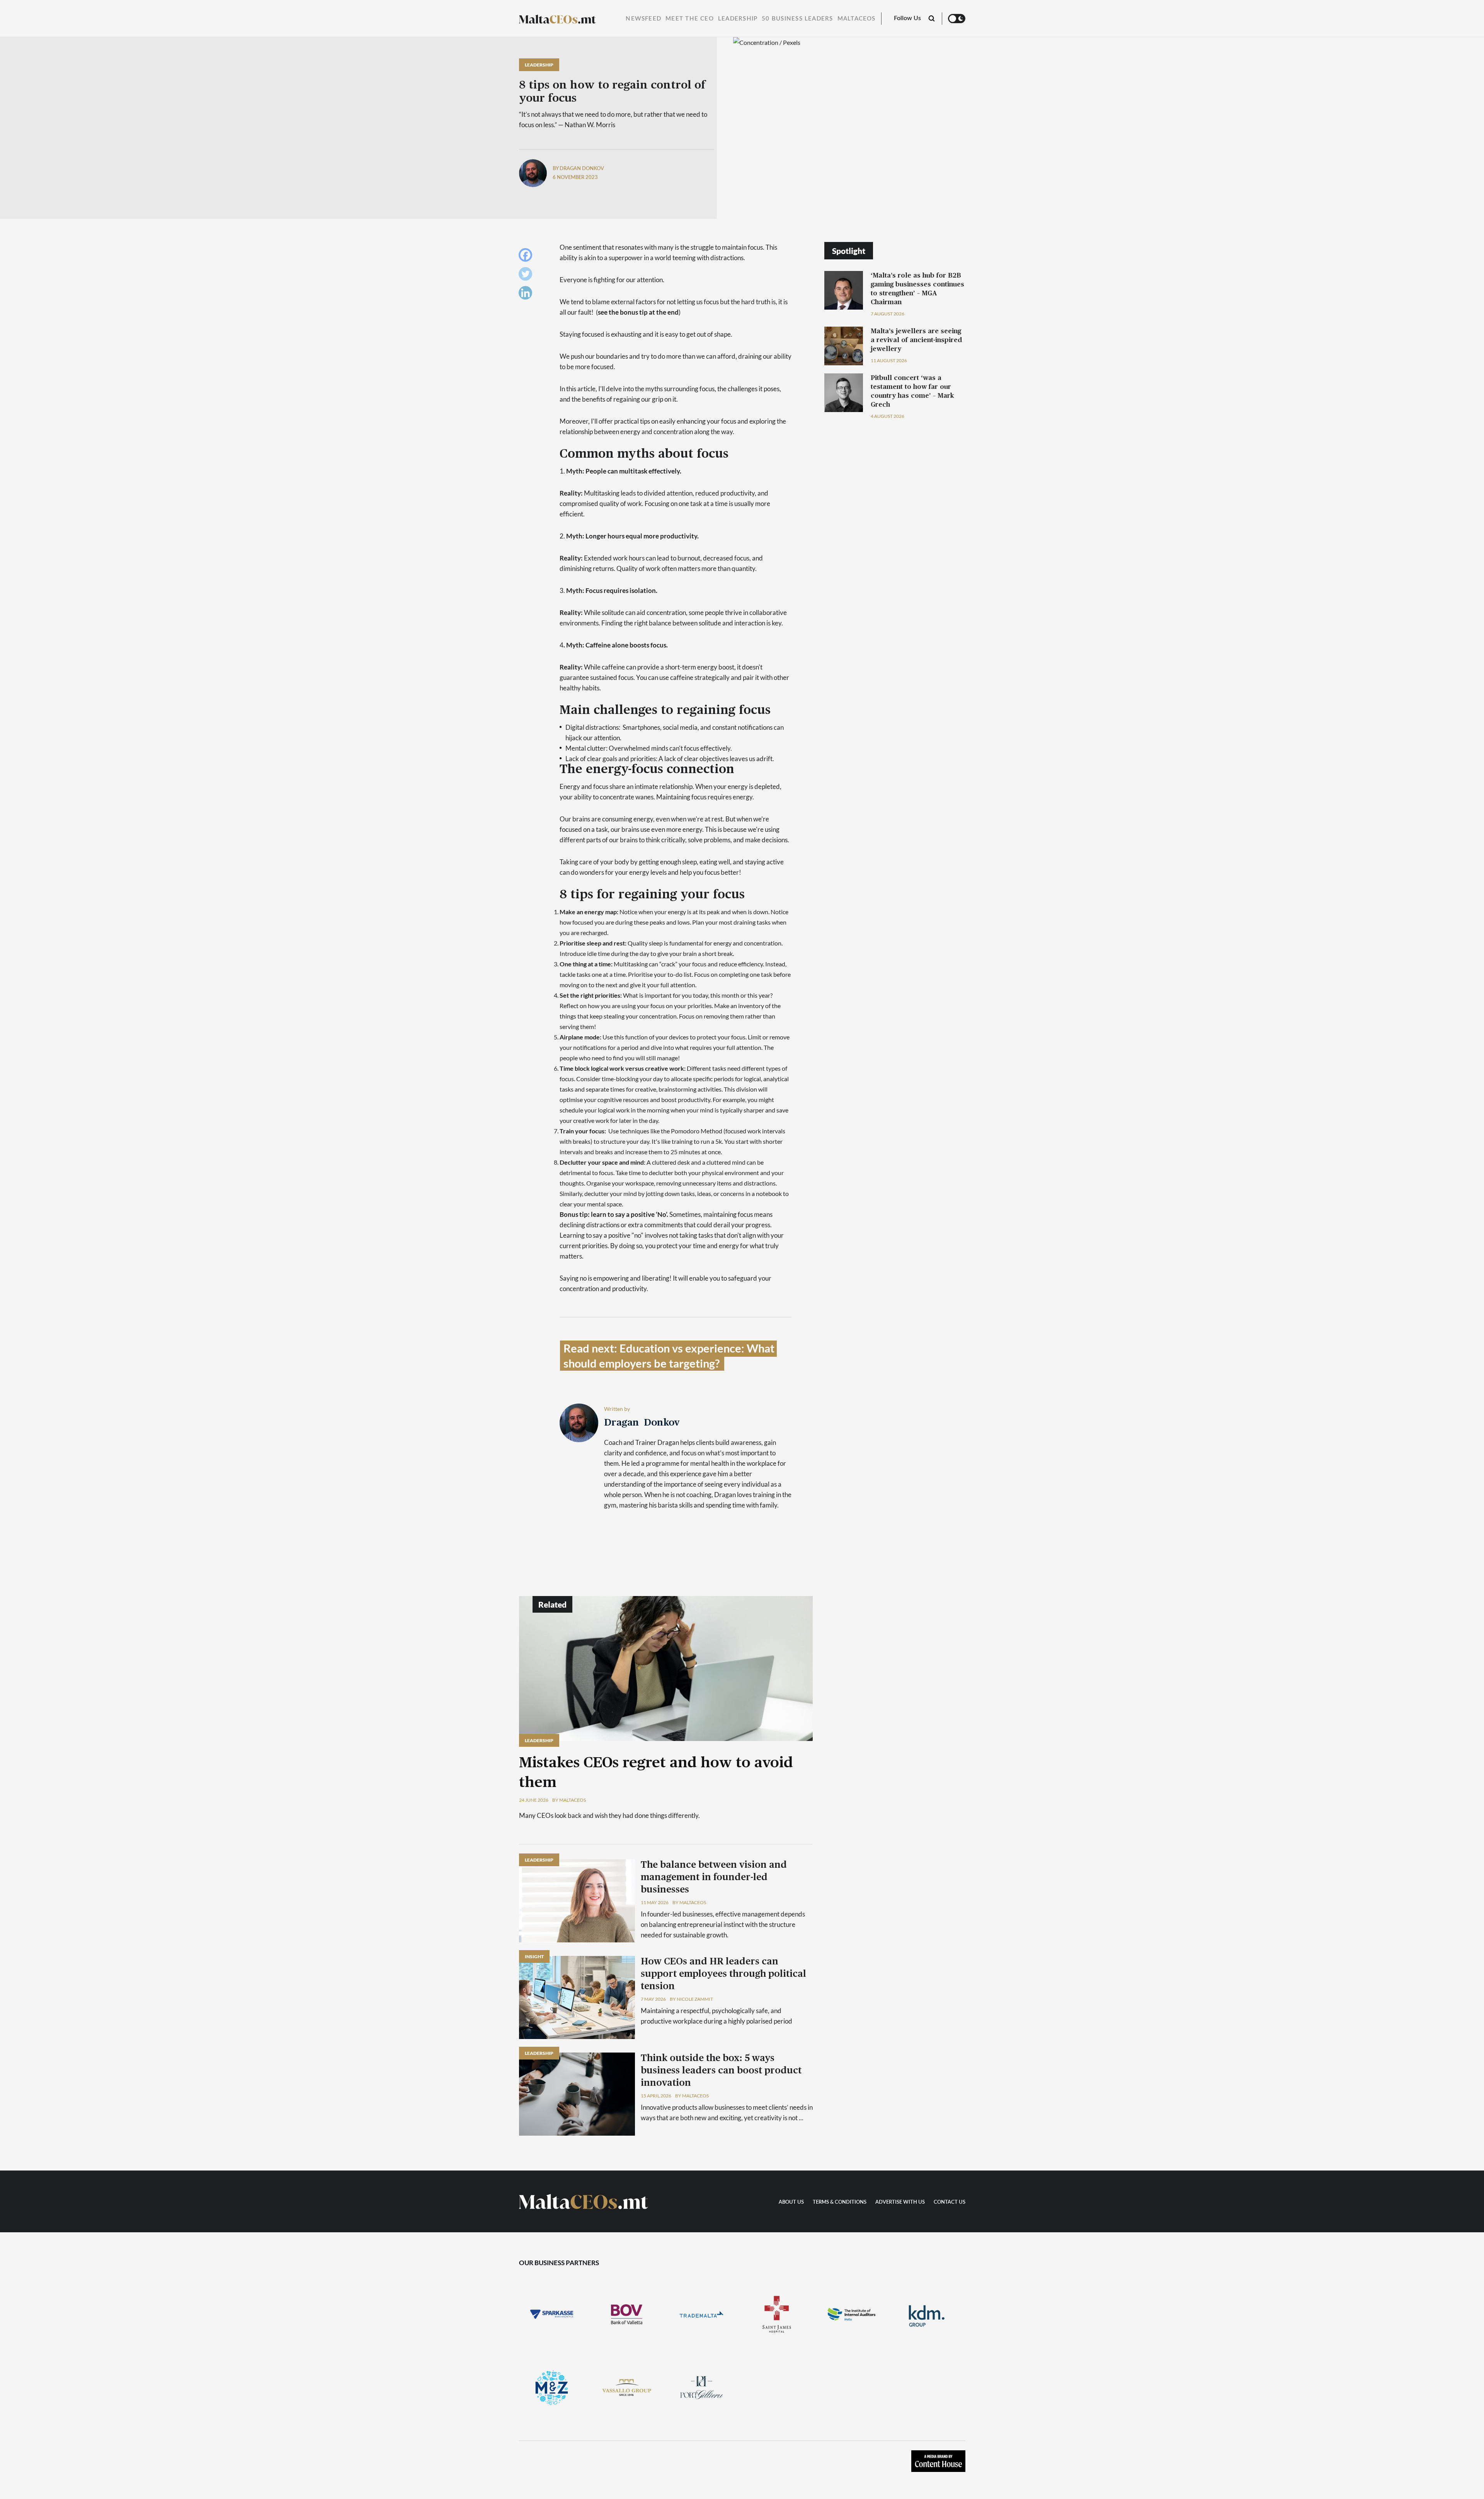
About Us (791, 2202)
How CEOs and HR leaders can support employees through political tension (723, 1974)
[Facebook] (527, 257)
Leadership (738, 19)
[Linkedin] (527, 295)
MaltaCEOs (857, 19)
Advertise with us (900, 2202)
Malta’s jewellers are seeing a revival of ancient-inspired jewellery (916, 340)
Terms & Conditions (840, 2202)
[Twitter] (527, 276)
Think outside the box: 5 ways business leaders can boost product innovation (721, 2071)
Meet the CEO (690, 19)
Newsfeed (643, 19)
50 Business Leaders (797, 19)
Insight (534, 1956)
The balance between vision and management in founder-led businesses (714, 1877)
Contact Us (950, 2202)
